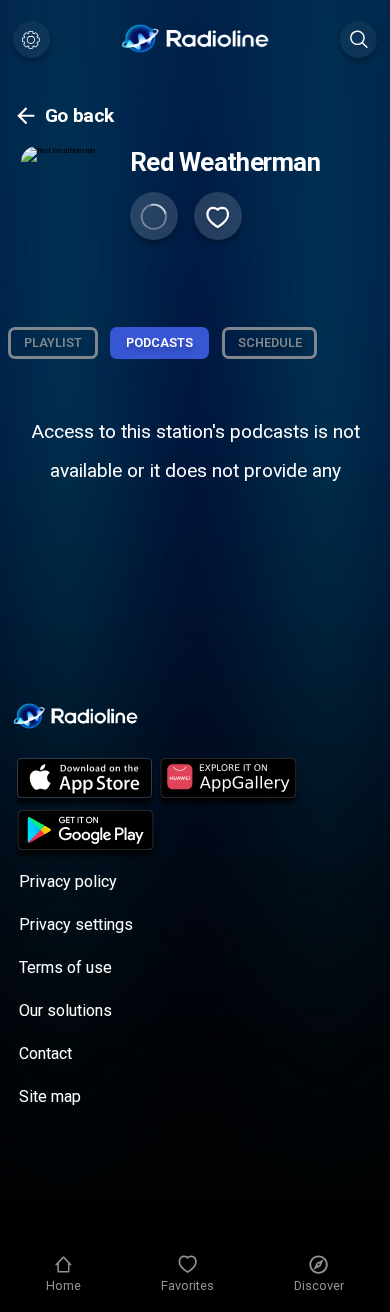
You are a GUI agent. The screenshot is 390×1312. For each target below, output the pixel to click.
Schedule (270, 342)
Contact (45, 1053)
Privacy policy (68, 881)
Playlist (53, 342)
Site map (50, 1096)
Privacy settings (76, 924)
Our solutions (65, 1010)
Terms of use (65, 967)
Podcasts (159, 342)
